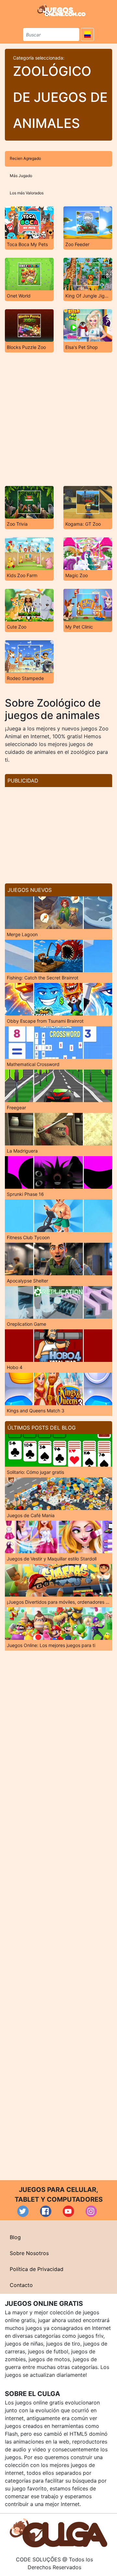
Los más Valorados (27, 193)
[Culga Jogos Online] (58, 2532)
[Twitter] (23, 2211)
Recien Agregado (25, 158)
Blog (15, 2237)
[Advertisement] (58, 419)
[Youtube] (68, 2211)
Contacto (21, 2285)
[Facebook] (46, 2211)
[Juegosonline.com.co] (61, 10)
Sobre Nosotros (29, 2253)
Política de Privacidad (37, 2269)
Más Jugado (21, 176)
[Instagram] (91, 2211)
